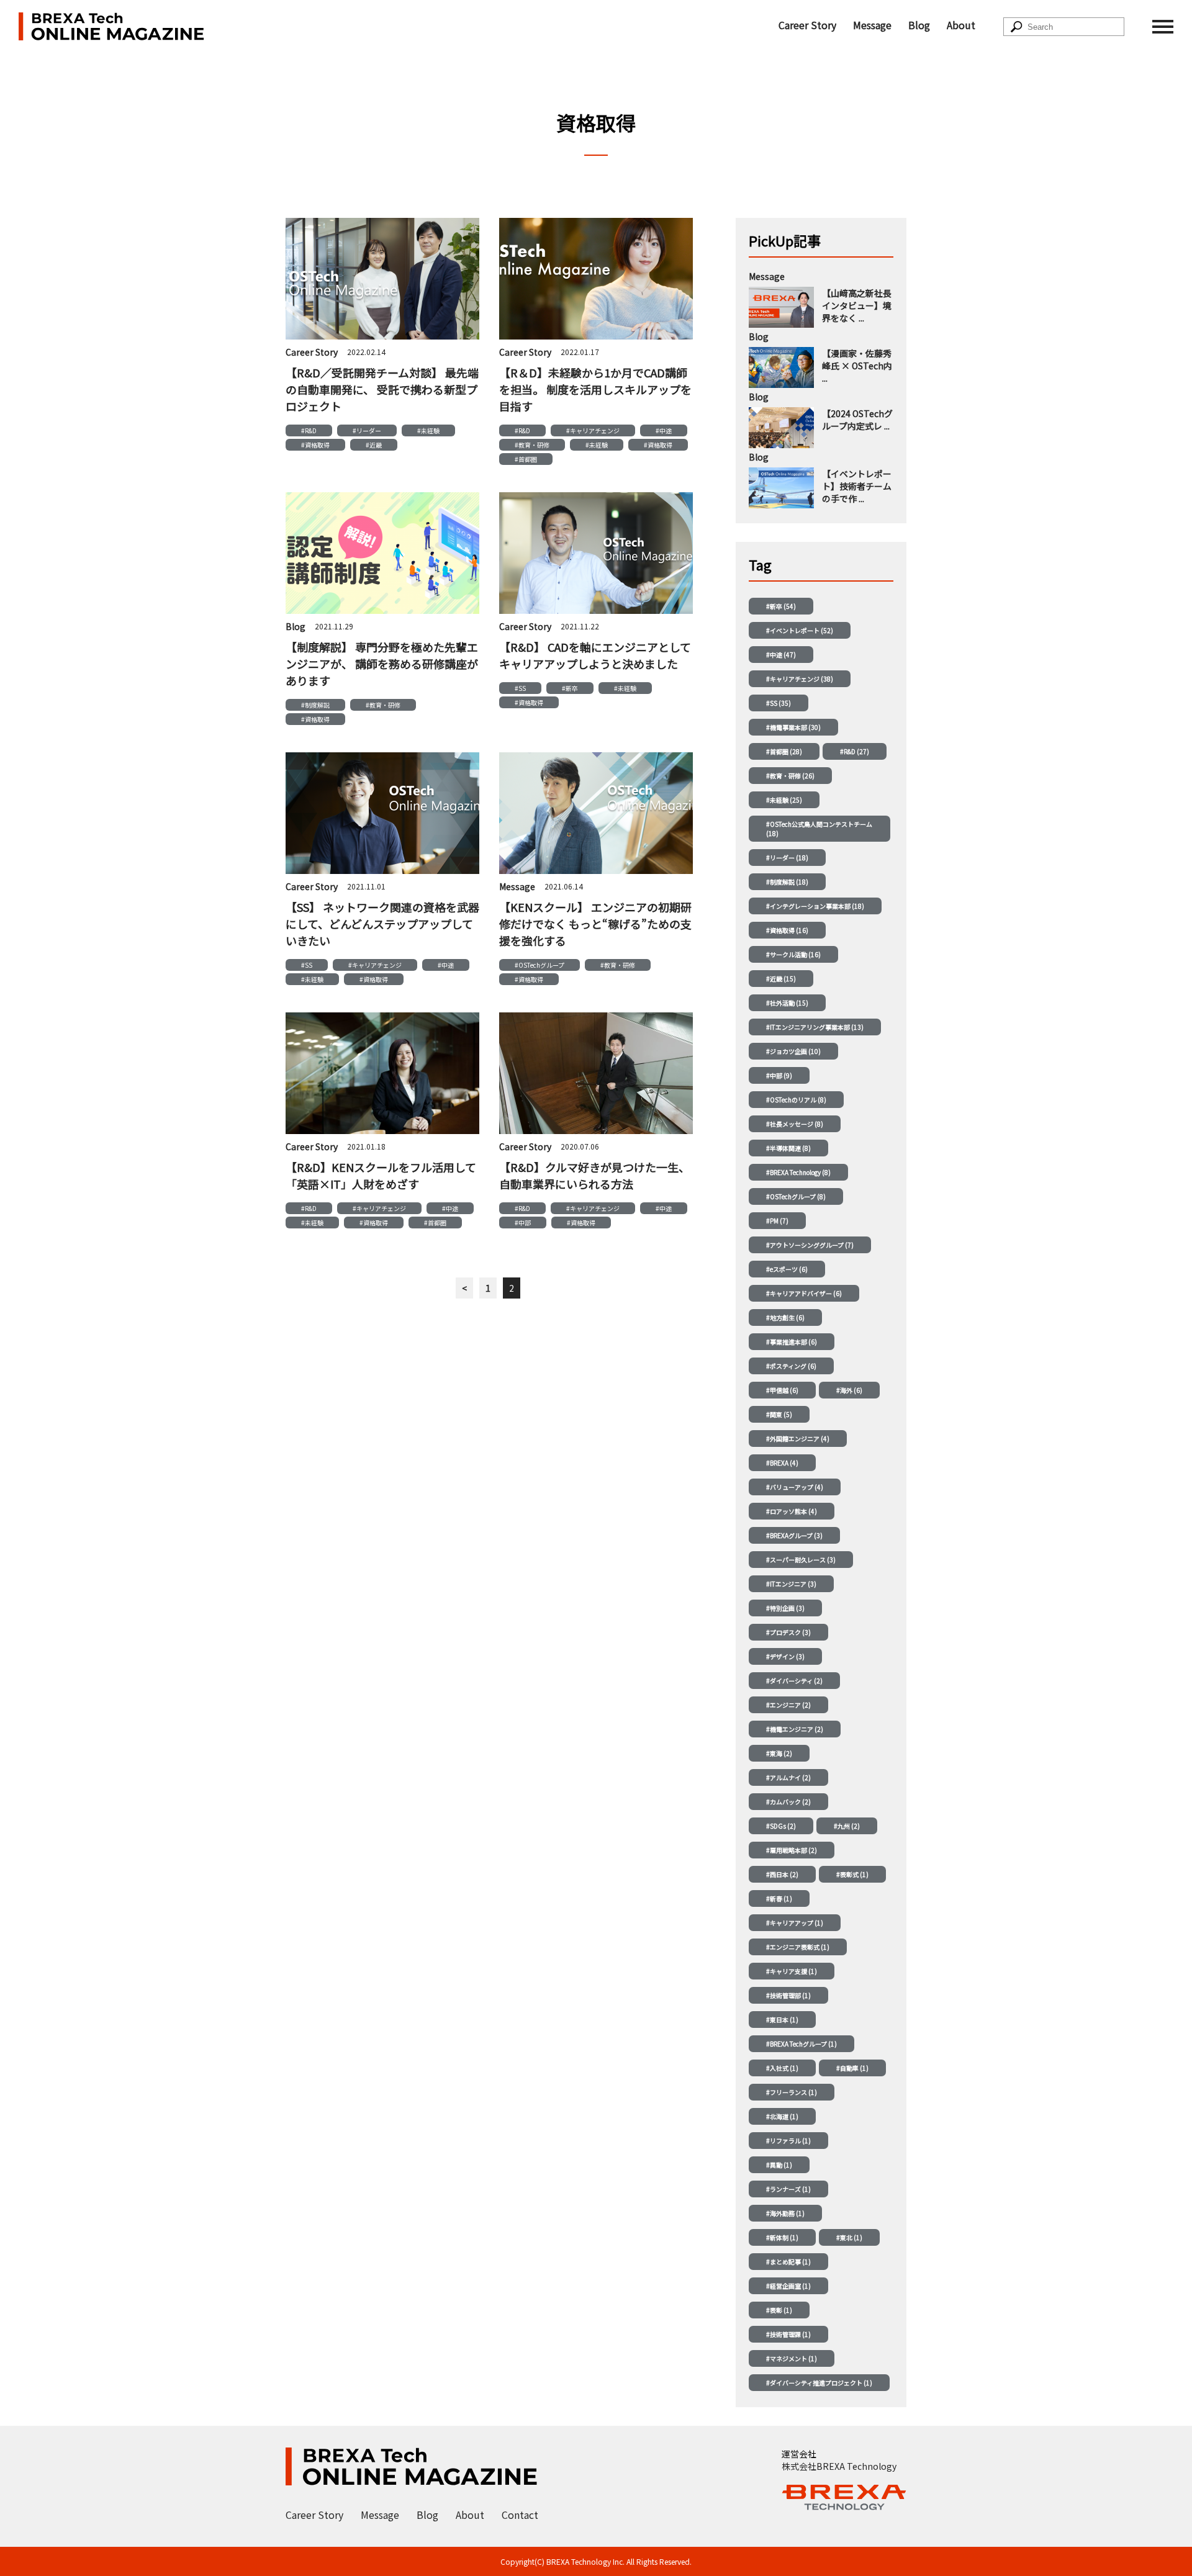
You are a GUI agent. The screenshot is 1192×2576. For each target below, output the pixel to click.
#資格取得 (315, 445)
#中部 (523, 1223)
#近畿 (374, 445)
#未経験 (428, 430)
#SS (520, 688)
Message (872, 25)
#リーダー (367, 430)
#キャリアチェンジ (593, 430)
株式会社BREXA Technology (839, 2466)
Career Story (807, 25)
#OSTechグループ (540, 965)
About (961, 25)
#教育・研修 (532, 445)
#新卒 (570, 688)
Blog (919, 25)
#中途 (664, 430)
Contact (520, 2515)
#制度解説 (315, 705)
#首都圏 (526, 459)
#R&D (309, 430)
